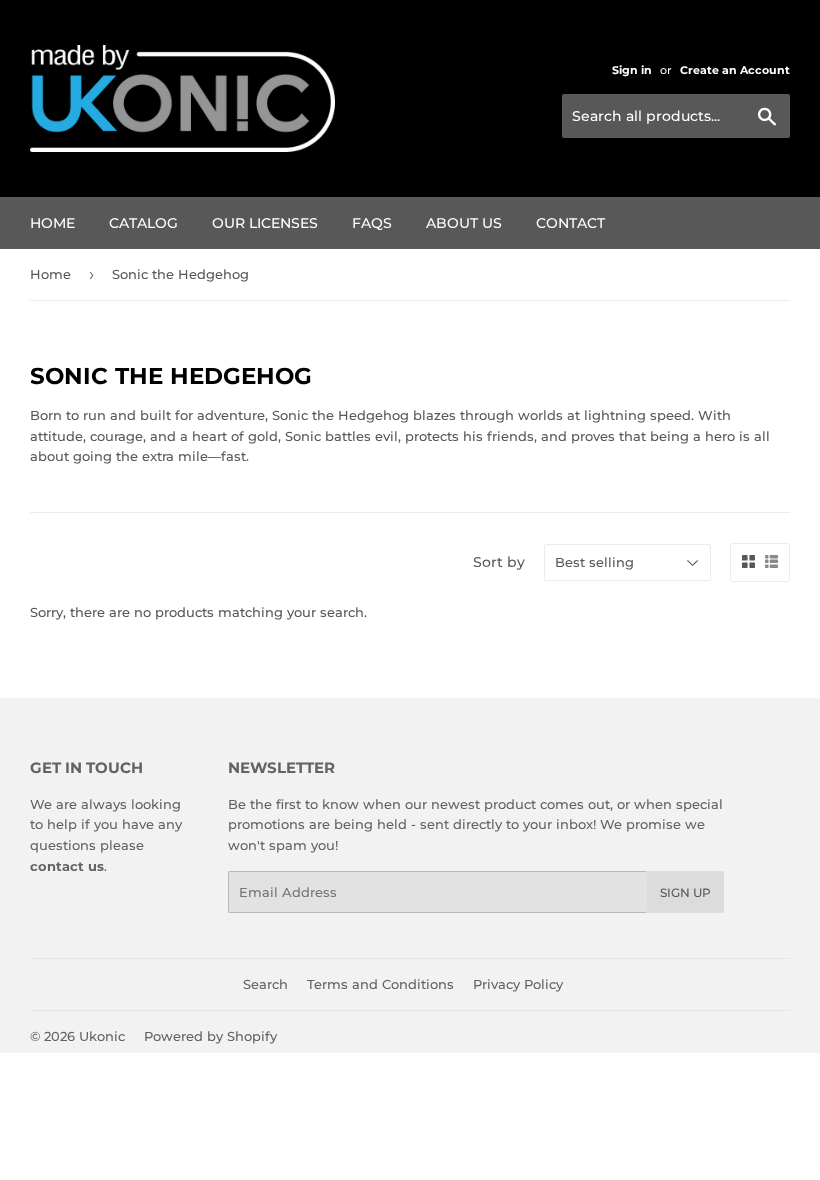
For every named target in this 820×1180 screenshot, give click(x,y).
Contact (570, 223)
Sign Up (685, 892)
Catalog (143, 223)
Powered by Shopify (210, 1036)
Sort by (499, 562)
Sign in (632, 70)
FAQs (372, 223)
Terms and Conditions (380, 984)
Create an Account (735, 70)
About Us (464, 223)
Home (52, 223)
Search (265, 984)
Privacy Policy (518, 984)
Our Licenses (265, 223)
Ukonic (102, 1036)
